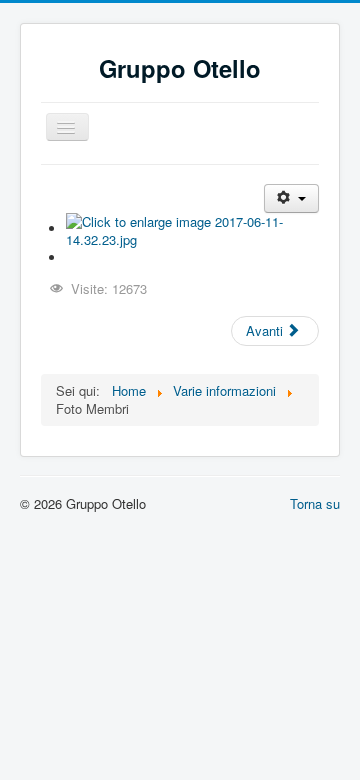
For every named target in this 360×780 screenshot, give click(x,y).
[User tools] (291, 198)
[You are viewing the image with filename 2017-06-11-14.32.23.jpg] (192, 228)
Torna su (315, 503)
